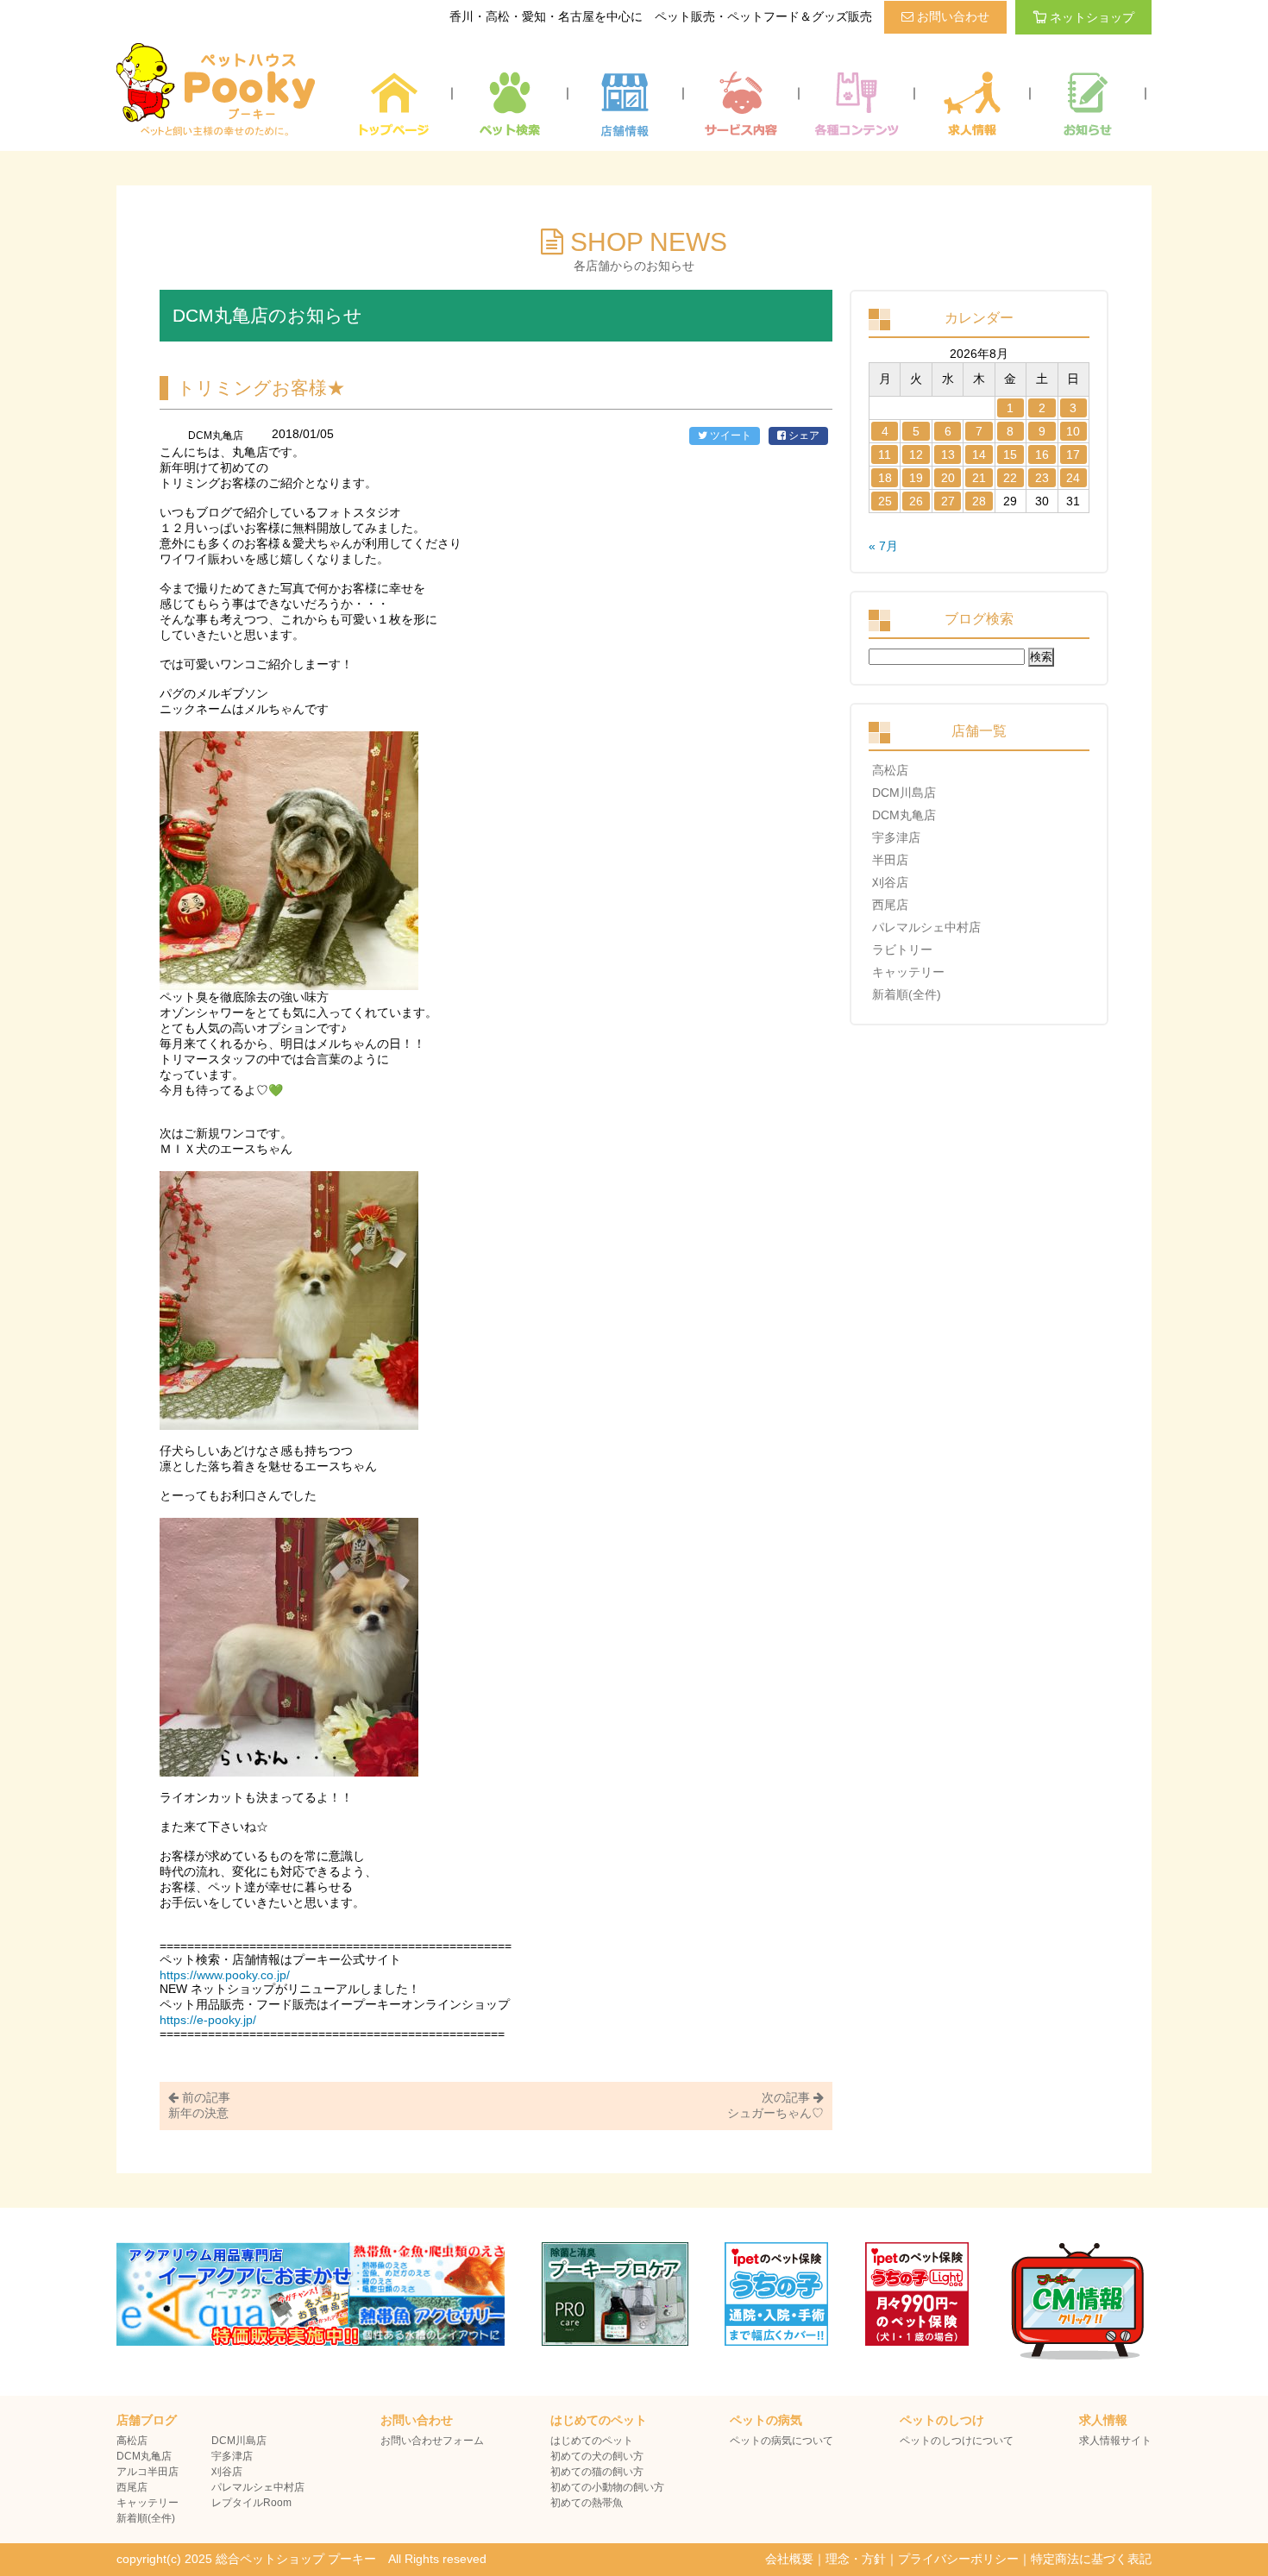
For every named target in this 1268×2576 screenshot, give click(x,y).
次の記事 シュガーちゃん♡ (775, 2105)
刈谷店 (890, 882)
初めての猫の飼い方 (597, 2472)
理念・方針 (856, 2559)
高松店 (890, 770)
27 (948, 501)
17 (1073, 454)
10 (1073, 431)
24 (1073, 478)
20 (948, 478)
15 (1010, 454)
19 (916, 478)
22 (1010, 478)
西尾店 (890, 905)
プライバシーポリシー (958, 2559)
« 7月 (883, 546)
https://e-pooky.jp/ (208, 2020)
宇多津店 (896, 837)
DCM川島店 (904, 793)
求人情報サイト (1115, 2441)
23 (1042, 478)
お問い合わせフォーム (432, 2441)
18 (885, 478)
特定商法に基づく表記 (1091, 2559)
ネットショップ (1092, 17)
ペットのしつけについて (957, 2441)
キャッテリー (908, 972)
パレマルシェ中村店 (926, 927)
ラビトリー (902, 950)
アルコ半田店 (148, 2472)
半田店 (890, 860)
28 (979, 501)
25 (885, 501)
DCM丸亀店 (904, 815)
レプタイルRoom (251, 2503)
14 (979, 454)
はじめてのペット (592, 2441)
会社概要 (789, 2559)
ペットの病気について (782, 2441)
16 (1042, 454)
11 (885, 454)
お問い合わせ (951, 16)
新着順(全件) (907, 994)
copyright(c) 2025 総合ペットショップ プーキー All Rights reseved (301, 2559)
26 (916, 501)
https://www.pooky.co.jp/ (225, 1975)
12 (916, 454)
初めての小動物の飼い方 (607, 2487)
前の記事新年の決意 (199, 2105)
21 (979, 478)
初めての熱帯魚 (587, 2503)
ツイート (729, 436)
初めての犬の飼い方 (597, 2456)
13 (948, 454)
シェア (803, 436)
